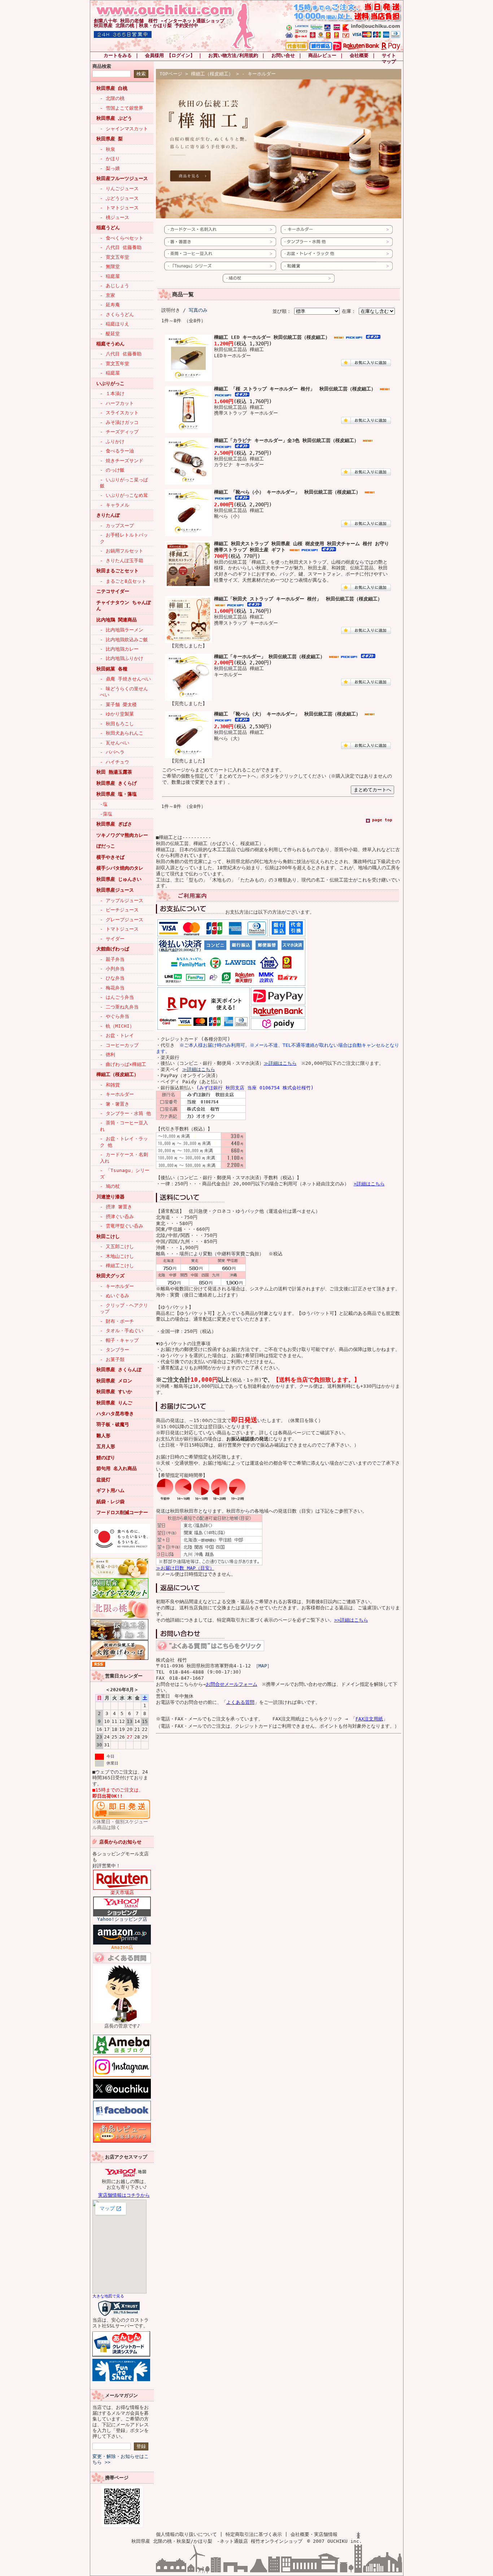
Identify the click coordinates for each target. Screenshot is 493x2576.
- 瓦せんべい (115, 743)
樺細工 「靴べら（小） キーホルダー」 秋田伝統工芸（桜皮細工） (287, 492)
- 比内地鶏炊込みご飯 (124, 640)
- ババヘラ (112, 752)
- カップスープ (117, 526)
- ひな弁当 (112, 978)
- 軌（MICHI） (117, 1026)
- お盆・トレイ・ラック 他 (124, 1142)
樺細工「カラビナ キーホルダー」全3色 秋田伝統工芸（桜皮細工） (286, 440)
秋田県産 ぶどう (114, 118)
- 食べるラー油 (117, 451)
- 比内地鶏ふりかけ (122, 658)
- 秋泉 (108, 149)
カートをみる (118, 55)
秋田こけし (108, 1236)
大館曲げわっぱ (113, 949)
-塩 (104, 804)
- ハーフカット (117, 403)
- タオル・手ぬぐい (122, 1331)
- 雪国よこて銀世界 (122, 108)
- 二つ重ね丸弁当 (119, 1007)
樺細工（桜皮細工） (117, 1074)
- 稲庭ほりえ (115, 324)
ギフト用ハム (110, 1490)
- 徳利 (108, 1055)
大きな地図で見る (108, 2296)
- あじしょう (115, 286)
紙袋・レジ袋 (110, 1502)
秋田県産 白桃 (112, 88)
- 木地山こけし (117, 1256)
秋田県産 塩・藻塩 (117, 794)
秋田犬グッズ (110, 1276)
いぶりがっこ (110, 383)
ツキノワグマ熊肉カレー (122, 835)
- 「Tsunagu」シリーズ (125, 1173)
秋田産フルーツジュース (122, 178)
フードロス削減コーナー (122, 1512)
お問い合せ (283, 55)
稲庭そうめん (110, 344)
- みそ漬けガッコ (119, 422)
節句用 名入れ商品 (117, 1468)
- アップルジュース (122, 900)
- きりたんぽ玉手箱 (122, 561)
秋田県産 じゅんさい (119, 879)
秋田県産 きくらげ (117, 783)
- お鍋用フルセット (122, 551)
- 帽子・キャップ (119, 1340)
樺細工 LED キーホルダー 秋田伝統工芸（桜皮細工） (272, 337)
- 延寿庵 (110, 305)
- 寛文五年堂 (115, 257)
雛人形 (103, 1436)
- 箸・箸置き (115, 1104)
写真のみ (198, 310)
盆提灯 (103, 1480)
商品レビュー (322, 55)
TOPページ (171, 74)
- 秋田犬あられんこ (122, 733)
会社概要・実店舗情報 (314, 2534)
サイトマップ (389, 58)
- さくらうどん (117, 314)
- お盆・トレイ (117, 1035)
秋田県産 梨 (110, 139)
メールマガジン (121, 2395)
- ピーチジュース (119, 910)
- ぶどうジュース (119, 198)
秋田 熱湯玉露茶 (114, 772)
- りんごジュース (119, 189)
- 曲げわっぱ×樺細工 (123, 1064)
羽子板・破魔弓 (113, 1424)
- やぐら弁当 (115, 1016)
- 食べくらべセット (122, 238)
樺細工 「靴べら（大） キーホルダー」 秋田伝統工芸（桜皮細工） (287, 714)
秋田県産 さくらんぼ (119, 1370)
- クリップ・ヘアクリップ (124, 1308)
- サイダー (112, 939)
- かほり (110, 159)
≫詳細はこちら (280, 1063)
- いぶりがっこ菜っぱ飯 (124, 483)
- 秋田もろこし (117, 724)
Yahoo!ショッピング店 (122, 1919)
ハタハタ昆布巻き (115, 1414)
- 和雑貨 (110, 1085)
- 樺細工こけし (117, 1266)
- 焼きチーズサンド (122, 461)
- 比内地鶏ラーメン (122, 630)
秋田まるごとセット (117, 571)
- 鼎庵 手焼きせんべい (125, 679)
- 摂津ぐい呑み (117, 1217)
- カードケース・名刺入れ (124, 1158)
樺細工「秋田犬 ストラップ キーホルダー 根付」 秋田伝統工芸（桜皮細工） (298, 599)
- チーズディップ (119, 432)
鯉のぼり (106, 1458)
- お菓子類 (112, 1359)
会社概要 (359, 55)
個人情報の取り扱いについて (186, 2534)
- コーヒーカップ (119, 1045)
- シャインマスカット (124, 129)
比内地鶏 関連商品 (117, 620)
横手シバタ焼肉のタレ (120, 868)
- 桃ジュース (115, 217)
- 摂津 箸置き (116, 1207)
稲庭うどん (108, 228)
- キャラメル (115, 505)
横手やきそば (110, 857)
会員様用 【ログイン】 (170, 55)
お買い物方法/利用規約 (233, 55)
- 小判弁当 (112, 969)
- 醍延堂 (110, 334)
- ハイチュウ (115, 762)
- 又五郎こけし (117, 1247)
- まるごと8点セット (123, 581)
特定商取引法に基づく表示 (254, 2534)
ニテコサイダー (113, 591)
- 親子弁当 (112, 959)
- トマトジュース (119, 208)
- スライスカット (119, 413)
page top (382, 820)
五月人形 (106, 1446)
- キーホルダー (117, 1094)
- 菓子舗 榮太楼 (118, 705)
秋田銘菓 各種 (112, 669)
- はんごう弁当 (117, 997)
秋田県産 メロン (114, 1381)
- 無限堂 (110, 266)
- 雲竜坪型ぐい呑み (122, 1226)
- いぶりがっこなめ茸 (124, 495)
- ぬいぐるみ (115, 1296)
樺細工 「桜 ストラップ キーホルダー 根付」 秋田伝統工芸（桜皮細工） (295, 389)
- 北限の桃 (112, 98)
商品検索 (102, 66)
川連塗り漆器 (110, 1197)
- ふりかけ (112, 441)
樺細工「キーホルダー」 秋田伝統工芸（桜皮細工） (269, 657)
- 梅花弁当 (112, 988)
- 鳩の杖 (110, 1186)
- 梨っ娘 (110, 168)
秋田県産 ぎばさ (114, 824)
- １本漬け (112, 393)
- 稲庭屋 (110, 276)
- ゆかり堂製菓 (117, 714)
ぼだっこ (106, 846)
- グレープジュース (122, 920)
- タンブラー (115, 1350)
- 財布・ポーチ (117, 1321)
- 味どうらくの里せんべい (124, 692)
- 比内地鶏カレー (119, 649)
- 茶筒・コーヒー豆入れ (124, 1126)
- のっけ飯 (112, 470)
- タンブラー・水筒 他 (125, 1113)
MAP (263, 1666)
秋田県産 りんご (114, 1403)
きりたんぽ (108, 515)
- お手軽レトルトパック (124, 538)
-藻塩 (106, 814)
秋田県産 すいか (114, 1392)
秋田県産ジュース (115, 890)
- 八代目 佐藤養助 (121, 247)
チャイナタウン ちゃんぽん (124, 605)
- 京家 (108, 295)
